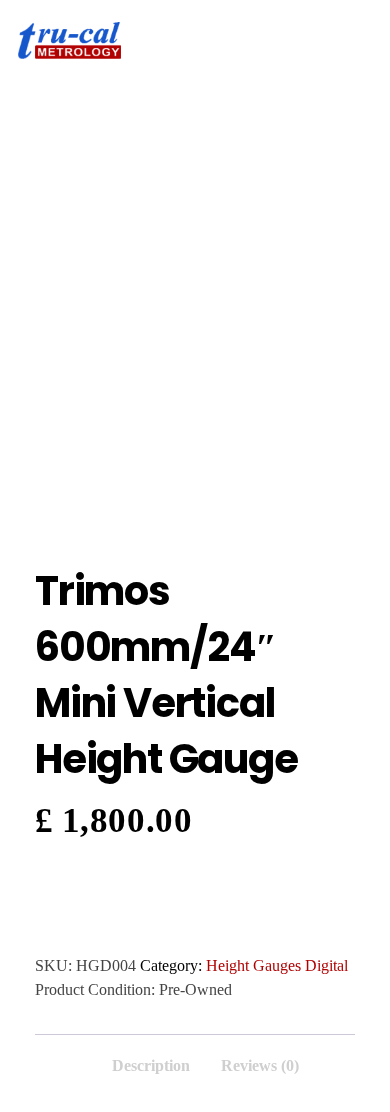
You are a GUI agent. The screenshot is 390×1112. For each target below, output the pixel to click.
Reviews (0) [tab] (260, 1065)
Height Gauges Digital (277, 965)
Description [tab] (151, 1065)
